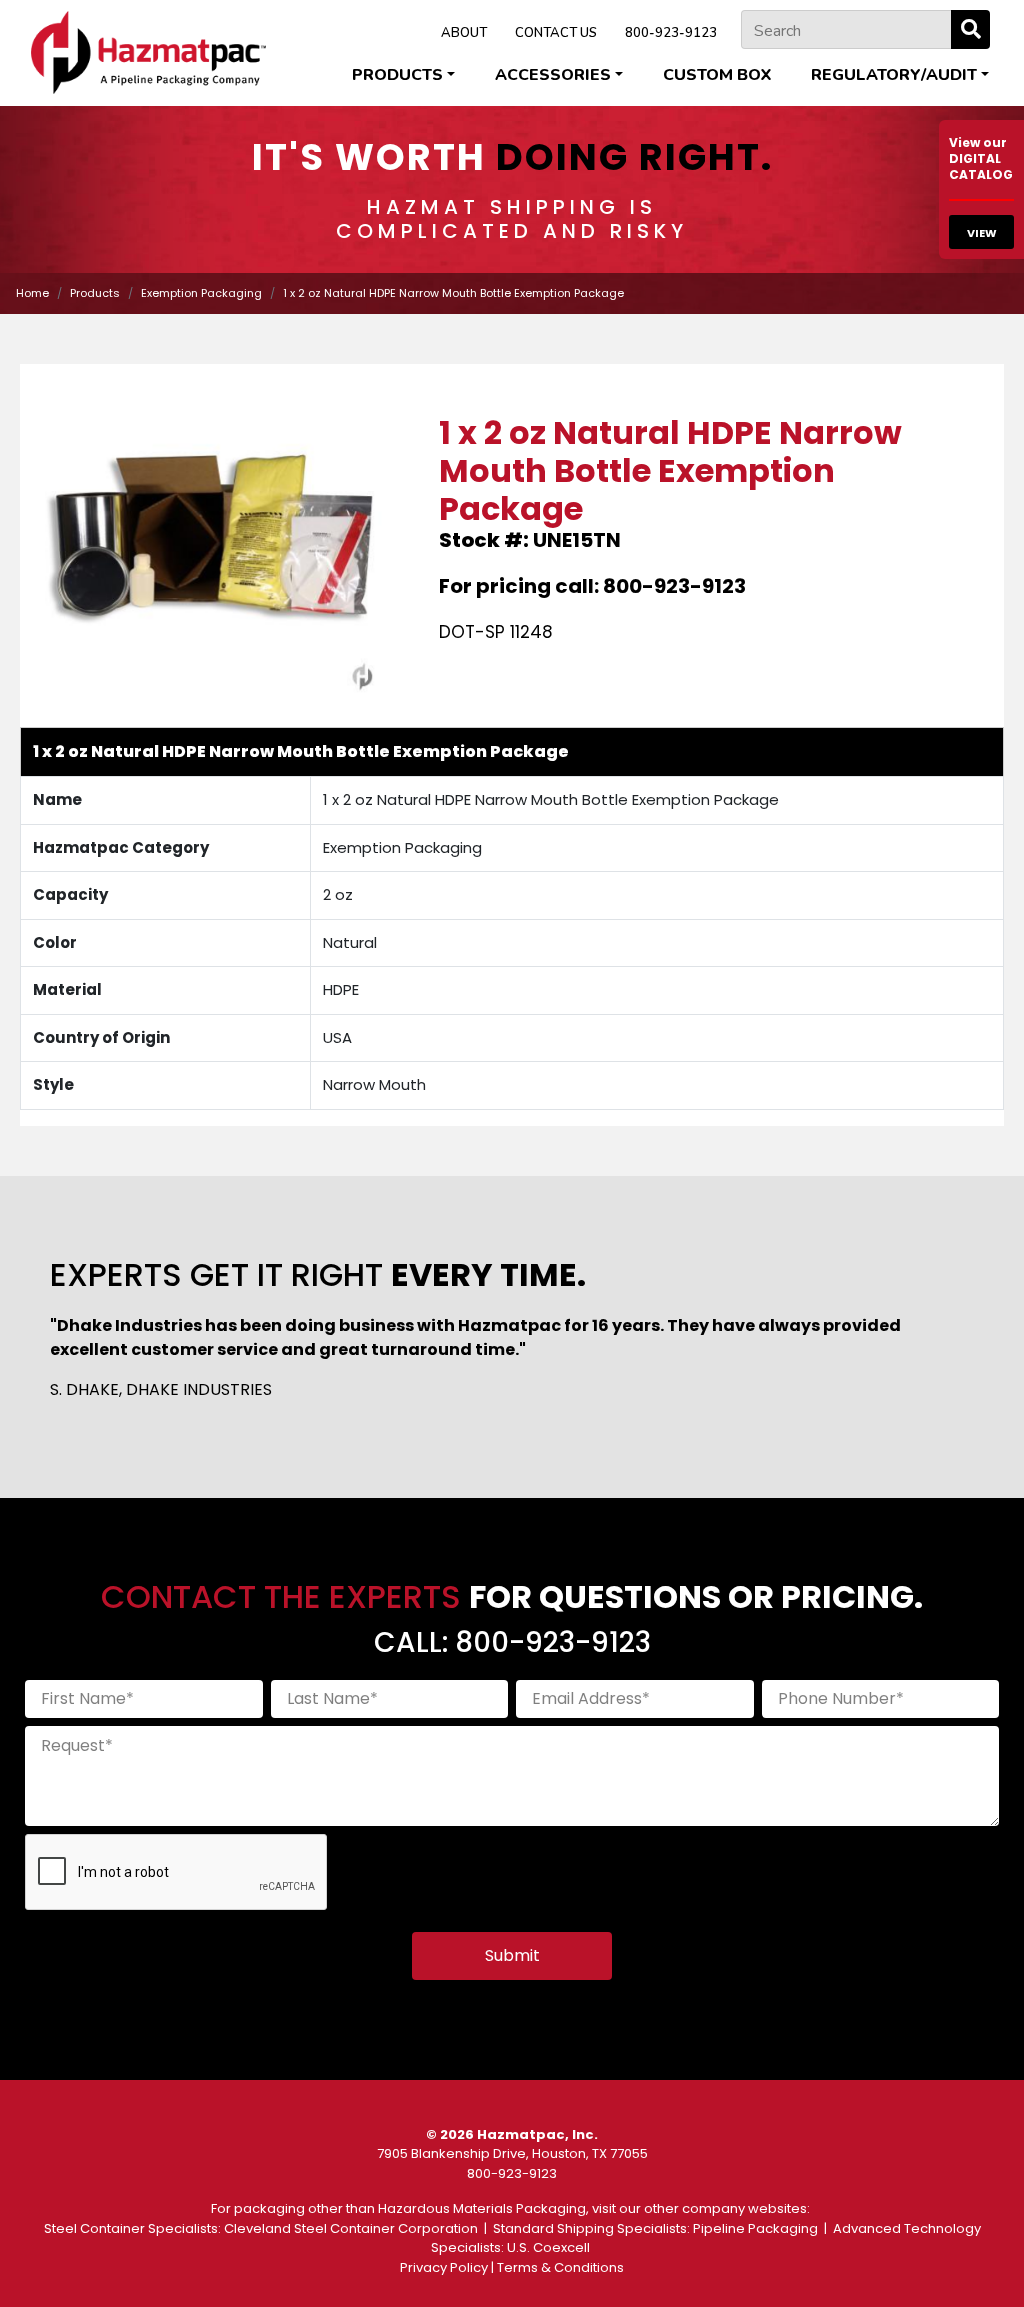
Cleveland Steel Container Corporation (351, 2228)
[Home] (148, 52)
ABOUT (464, 33)
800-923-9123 (671, 33)
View (982, 233)
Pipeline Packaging (755, 2228)
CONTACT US (556, 33)
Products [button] (397, 75)
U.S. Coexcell (548, 2247)
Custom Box (717, 75)
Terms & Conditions (560, 2267)
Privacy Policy (444, 2267)
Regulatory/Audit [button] (894, 75)
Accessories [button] (553, 75)
